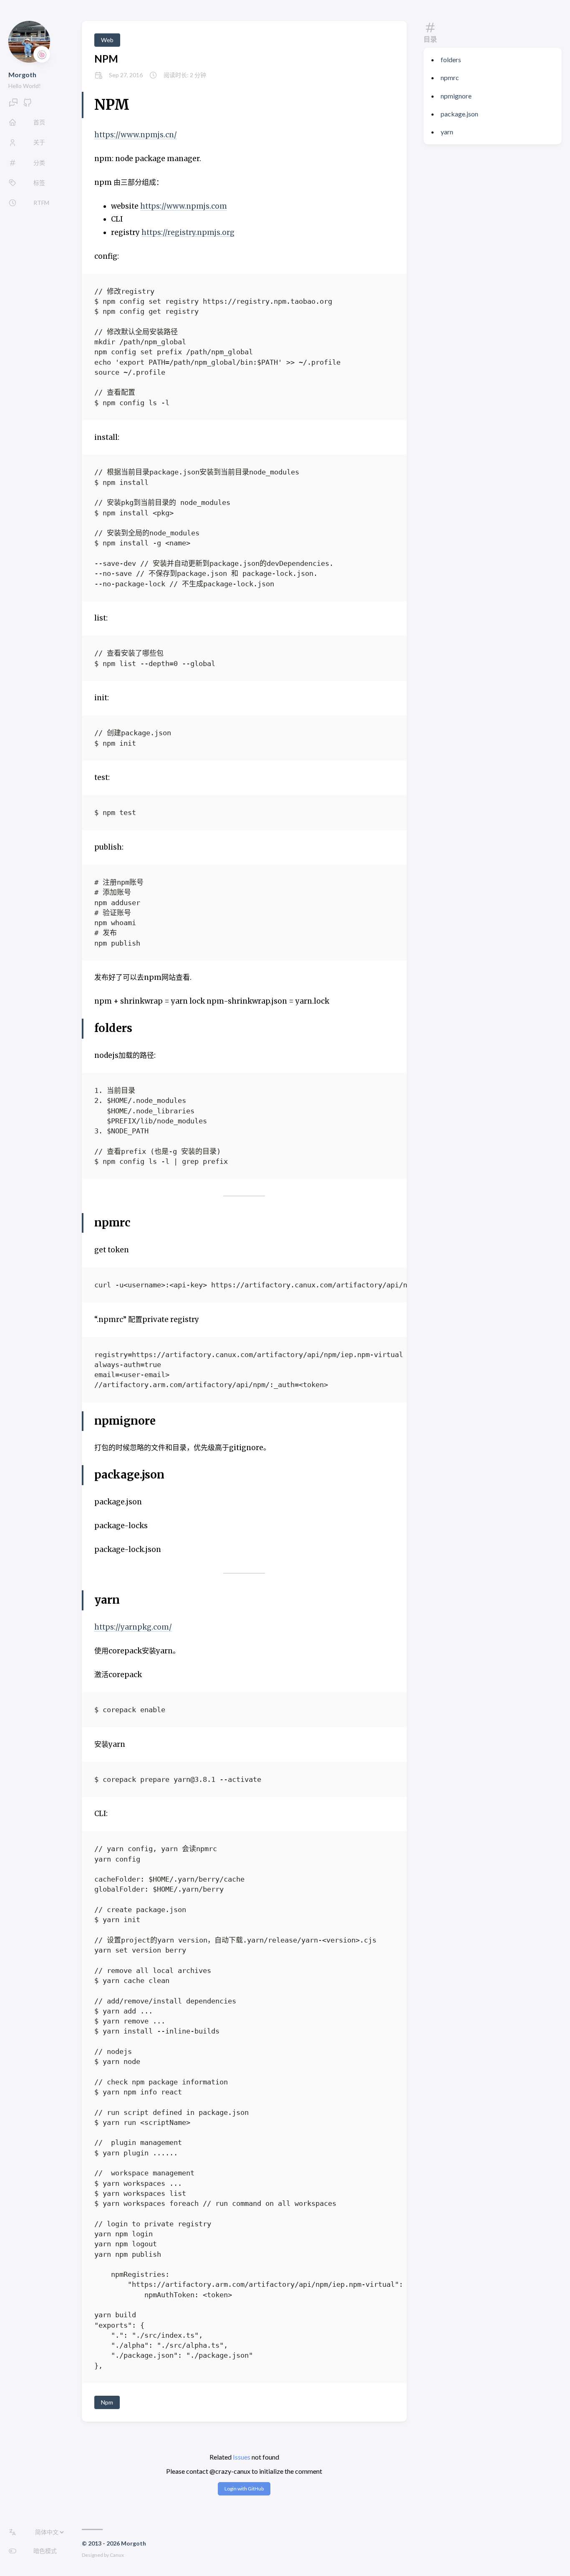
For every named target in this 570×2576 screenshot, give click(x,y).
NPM (106, 59)
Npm (107, 2402)
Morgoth (22, 74)
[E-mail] (13, 105)
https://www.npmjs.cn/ (136, 135)
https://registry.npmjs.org (188, 232)
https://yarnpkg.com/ (133, 1627)
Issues (242, 2457)
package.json (459, 114)
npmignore (456, 96)
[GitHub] (28, 105)
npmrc (450, 77)
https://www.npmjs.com (184, 206)
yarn (447, 132)
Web (107, 40)
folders (451, 59)
